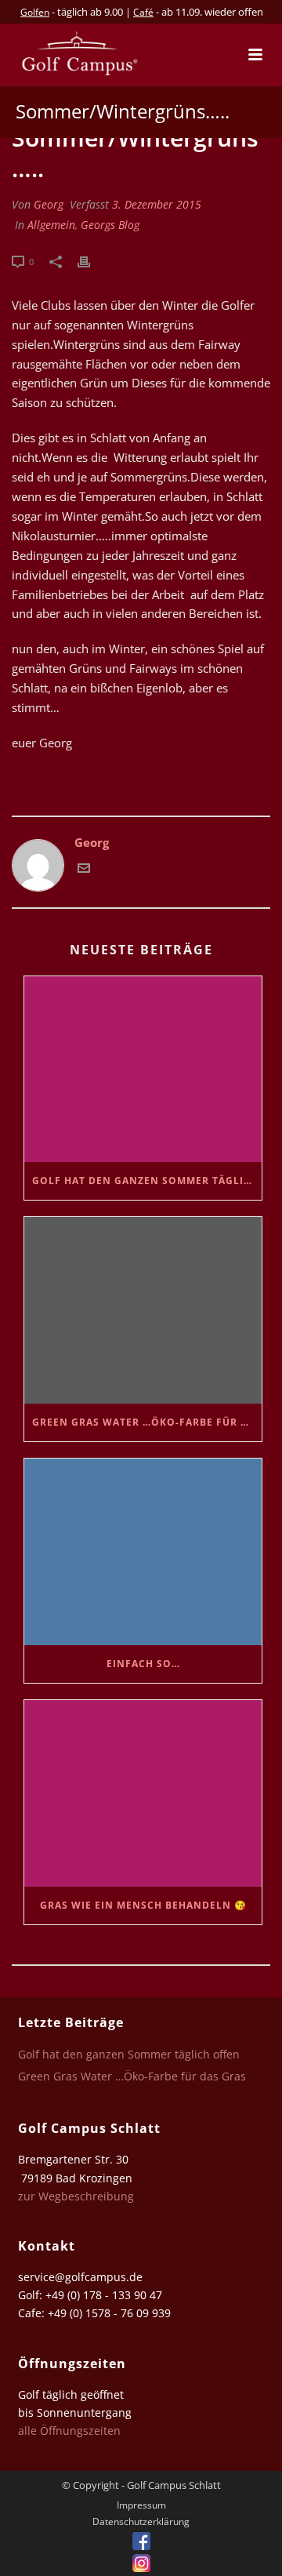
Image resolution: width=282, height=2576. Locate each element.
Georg (49, 204)
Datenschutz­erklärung (141, 2522)
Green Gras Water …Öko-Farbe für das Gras (147, 1422)
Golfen (35, 12)
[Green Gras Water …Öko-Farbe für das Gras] (143, 1310)
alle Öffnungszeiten (69, 2431)
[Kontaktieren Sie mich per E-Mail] (84, 870)
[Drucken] (92, 261)
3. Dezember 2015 (157, 204)
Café (143, 12)
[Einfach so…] (143, 1552)
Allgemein (51, 225)
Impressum (141, 2505)
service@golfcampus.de (80, 2277)
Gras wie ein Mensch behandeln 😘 (143, 1905)
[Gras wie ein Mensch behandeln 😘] (143, 1793)
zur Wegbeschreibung (78, 2196)
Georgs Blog (110, 225)
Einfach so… (143, 1664)
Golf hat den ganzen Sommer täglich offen (147, 1181)
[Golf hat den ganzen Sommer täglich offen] (143, 1070)
